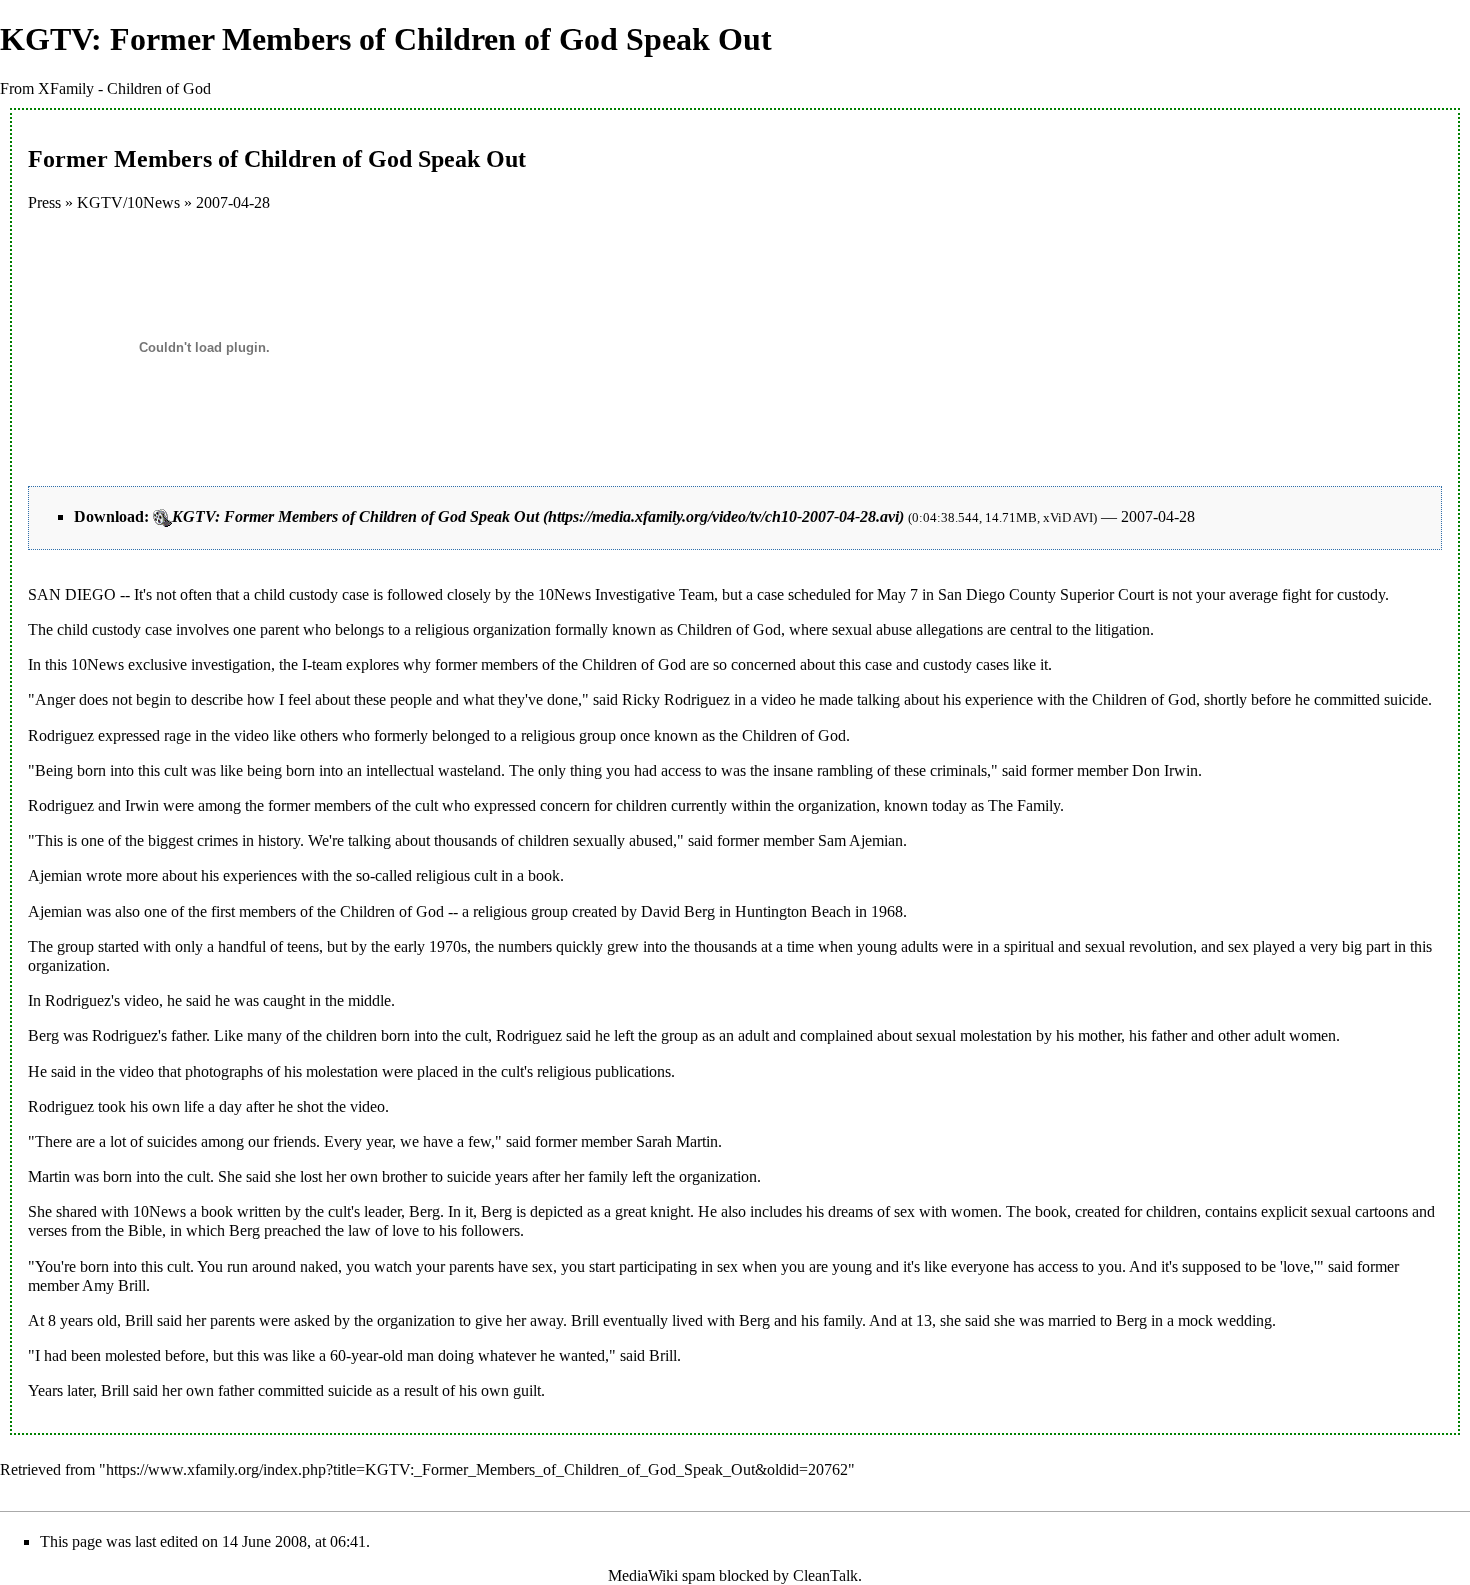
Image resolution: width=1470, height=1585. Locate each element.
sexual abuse (872, 629)
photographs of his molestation (281, 1071)
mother (1099, 1035)
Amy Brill (114, 1285)
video (778, 699)
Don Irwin (1165, 770)
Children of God (729, 629)
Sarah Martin (677, 1141)
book (217, 1211)
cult (175, 770)
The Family (1024, 805)
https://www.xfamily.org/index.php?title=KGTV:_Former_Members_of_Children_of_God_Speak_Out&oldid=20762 (477, 1469)
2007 (212, 202)
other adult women (1277, 1035)
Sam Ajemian (860, 840)
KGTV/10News (128, 202)
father (1169, 1035)
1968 (887, 911)
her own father (208, 1390)
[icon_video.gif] (162, 516)
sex (1238, 946)
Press (44, 202)
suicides (172, 1141)
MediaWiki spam (661, 1575)
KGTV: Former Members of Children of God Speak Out (355, 516)
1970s (448, 946)
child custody (296, 594)
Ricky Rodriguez (676, 699)
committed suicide (1371, 699)
